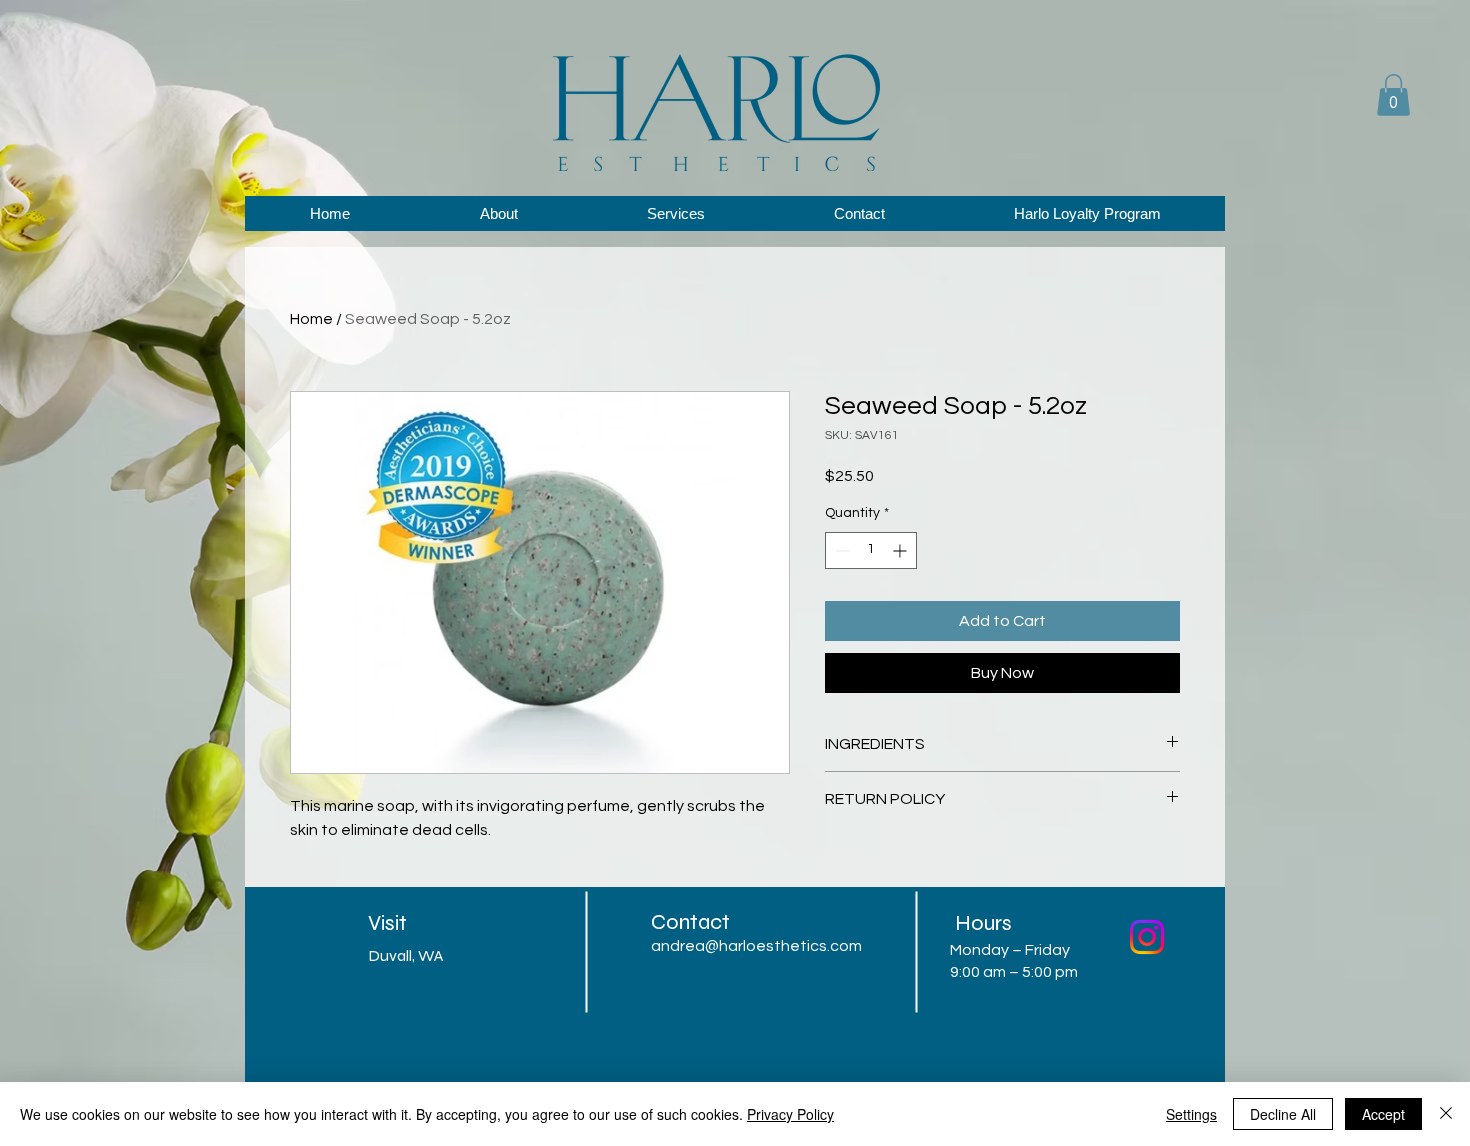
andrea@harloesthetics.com (756, 946)
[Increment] (901, 550)
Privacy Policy (790, 1114)
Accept (1383, 1114)
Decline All (1283, 1114)
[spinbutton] (871, 550)
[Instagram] (1147, 937)
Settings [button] (1191, 1114)
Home (311, 319)
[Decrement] (840, 550)
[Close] (1446, 1114)
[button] (1393, 95)
